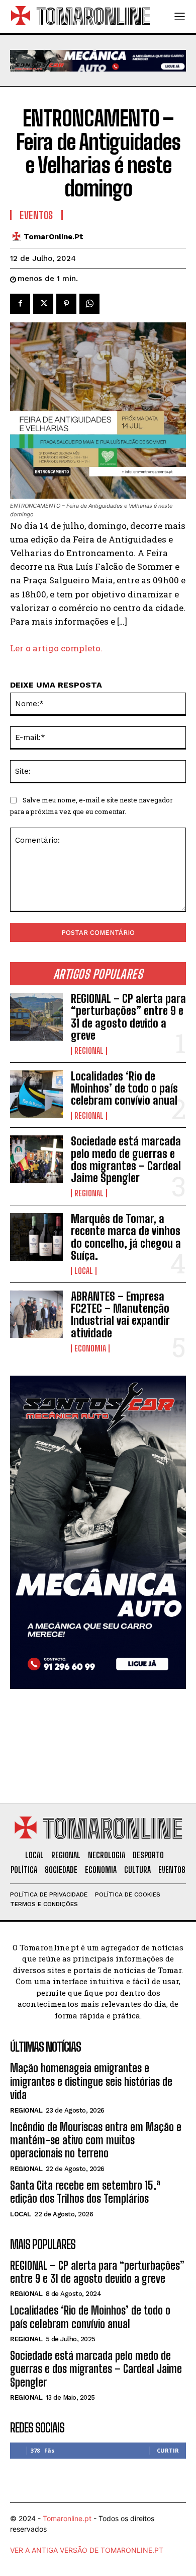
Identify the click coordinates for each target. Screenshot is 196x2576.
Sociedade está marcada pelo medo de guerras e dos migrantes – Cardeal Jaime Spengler (126, 1160)
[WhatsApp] (89, 304)
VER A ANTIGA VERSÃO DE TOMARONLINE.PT (87, 2550)
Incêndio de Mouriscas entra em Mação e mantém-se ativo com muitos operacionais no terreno (96, 2140)
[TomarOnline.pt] (19, 236)
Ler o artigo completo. (56, 648)
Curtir (168, 2450)
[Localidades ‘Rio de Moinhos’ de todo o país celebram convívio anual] (36, 1094)
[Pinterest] (66, 304)
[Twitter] (43, 304)
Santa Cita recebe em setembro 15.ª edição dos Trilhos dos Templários (85, 2192)
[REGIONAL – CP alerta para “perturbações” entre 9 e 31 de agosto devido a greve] (36, 1017)
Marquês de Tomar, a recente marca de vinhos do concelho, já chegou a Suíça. (126, 1237)
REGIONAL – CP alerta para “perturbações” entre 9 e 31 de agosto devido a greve (128, 1017)
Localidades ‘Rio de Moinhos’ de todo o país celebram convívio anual (124, 1088)
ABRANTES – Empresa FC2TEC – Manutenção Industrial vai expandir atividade (120, 1315)
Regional (89, 1051)
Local (84, 1271)
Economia (90, 1348)
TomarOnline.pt (54, 237)
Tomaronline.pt (67, 2518)
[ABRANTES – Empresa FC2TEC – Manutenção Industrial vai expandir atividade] (36, 1314)
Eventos (36, 215)
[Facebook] (20, 304)
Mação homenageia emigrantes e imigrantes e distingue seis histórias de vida (91, 2081)
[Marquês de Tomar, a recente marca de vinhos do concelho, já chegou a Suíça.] (36, 1237)
